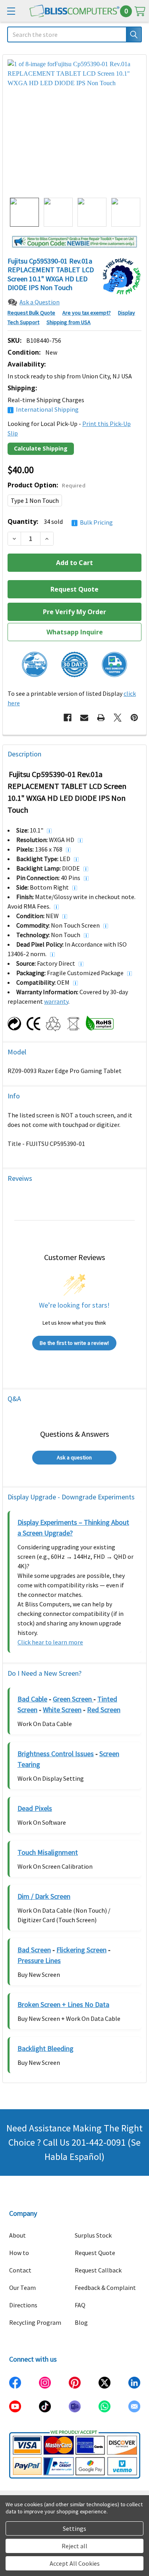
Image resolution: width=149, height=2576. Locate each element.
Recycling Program (35, 2322)
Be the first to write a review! (74, 1343)
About (17, 2235)
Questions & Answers (74, 1434)
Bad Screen (34, 1950)
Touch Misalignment (48, 1852)
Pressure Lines (39, 1960)
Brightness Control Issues (56, 1754)
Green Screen (73, 1699)
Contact (20, 2270)
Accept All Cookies (75, 2563)
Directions (23, 2305)
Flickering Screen (81, 1950)
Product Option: (46, 485)
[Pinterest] (134, 718)
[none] (74, 126)
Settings (74, 2528)
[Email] (84, 718)
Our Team (22, 2288)
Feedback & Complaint (105, 2288)
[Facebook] (68, 718)
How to (19, 2253)
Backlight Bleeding (45, 2048)
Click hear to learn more (50, 1642)
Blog (81, 2322)
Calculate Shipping (41, 448)
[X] (118, 718)
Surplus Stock (93, 2235)
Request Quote (95, 2253)
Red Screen (104, 1710)
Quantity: (60, 522)
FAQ (80, 2305)
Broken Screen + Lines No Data (63, 2004)
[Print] (101, 718)
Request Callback (98, 2270)
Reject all (74, 2546)
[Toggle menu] (11, 11)
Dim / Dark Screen (44, 1896)
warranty (56, 1001)
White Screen (62, 1710)
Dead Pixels (35, 1808)
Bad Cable (32, 1699)
